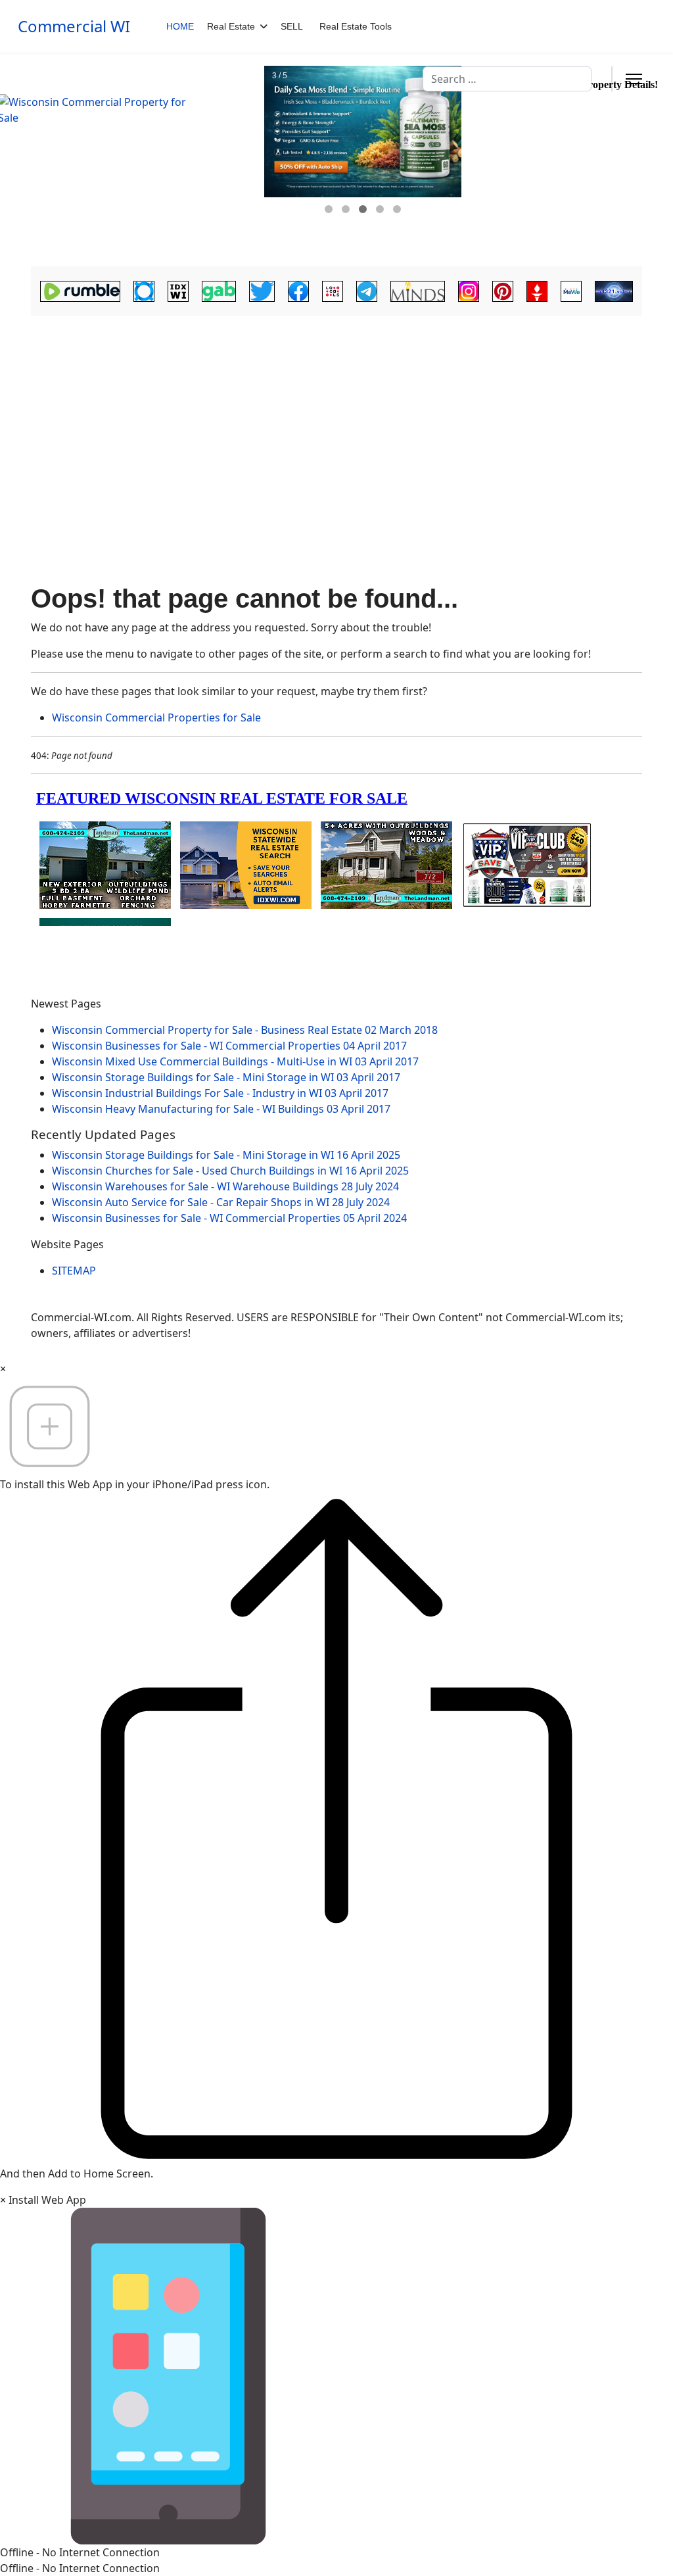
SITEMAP (74, 1271)
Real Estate (231, 26)
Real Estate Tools (356, 26)
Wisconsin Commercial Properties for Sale (156, 717)
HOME (180, 26)
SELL (292, 26)
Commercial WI (74, 26)
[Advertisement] (336, 418)
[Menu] (634, 79)
